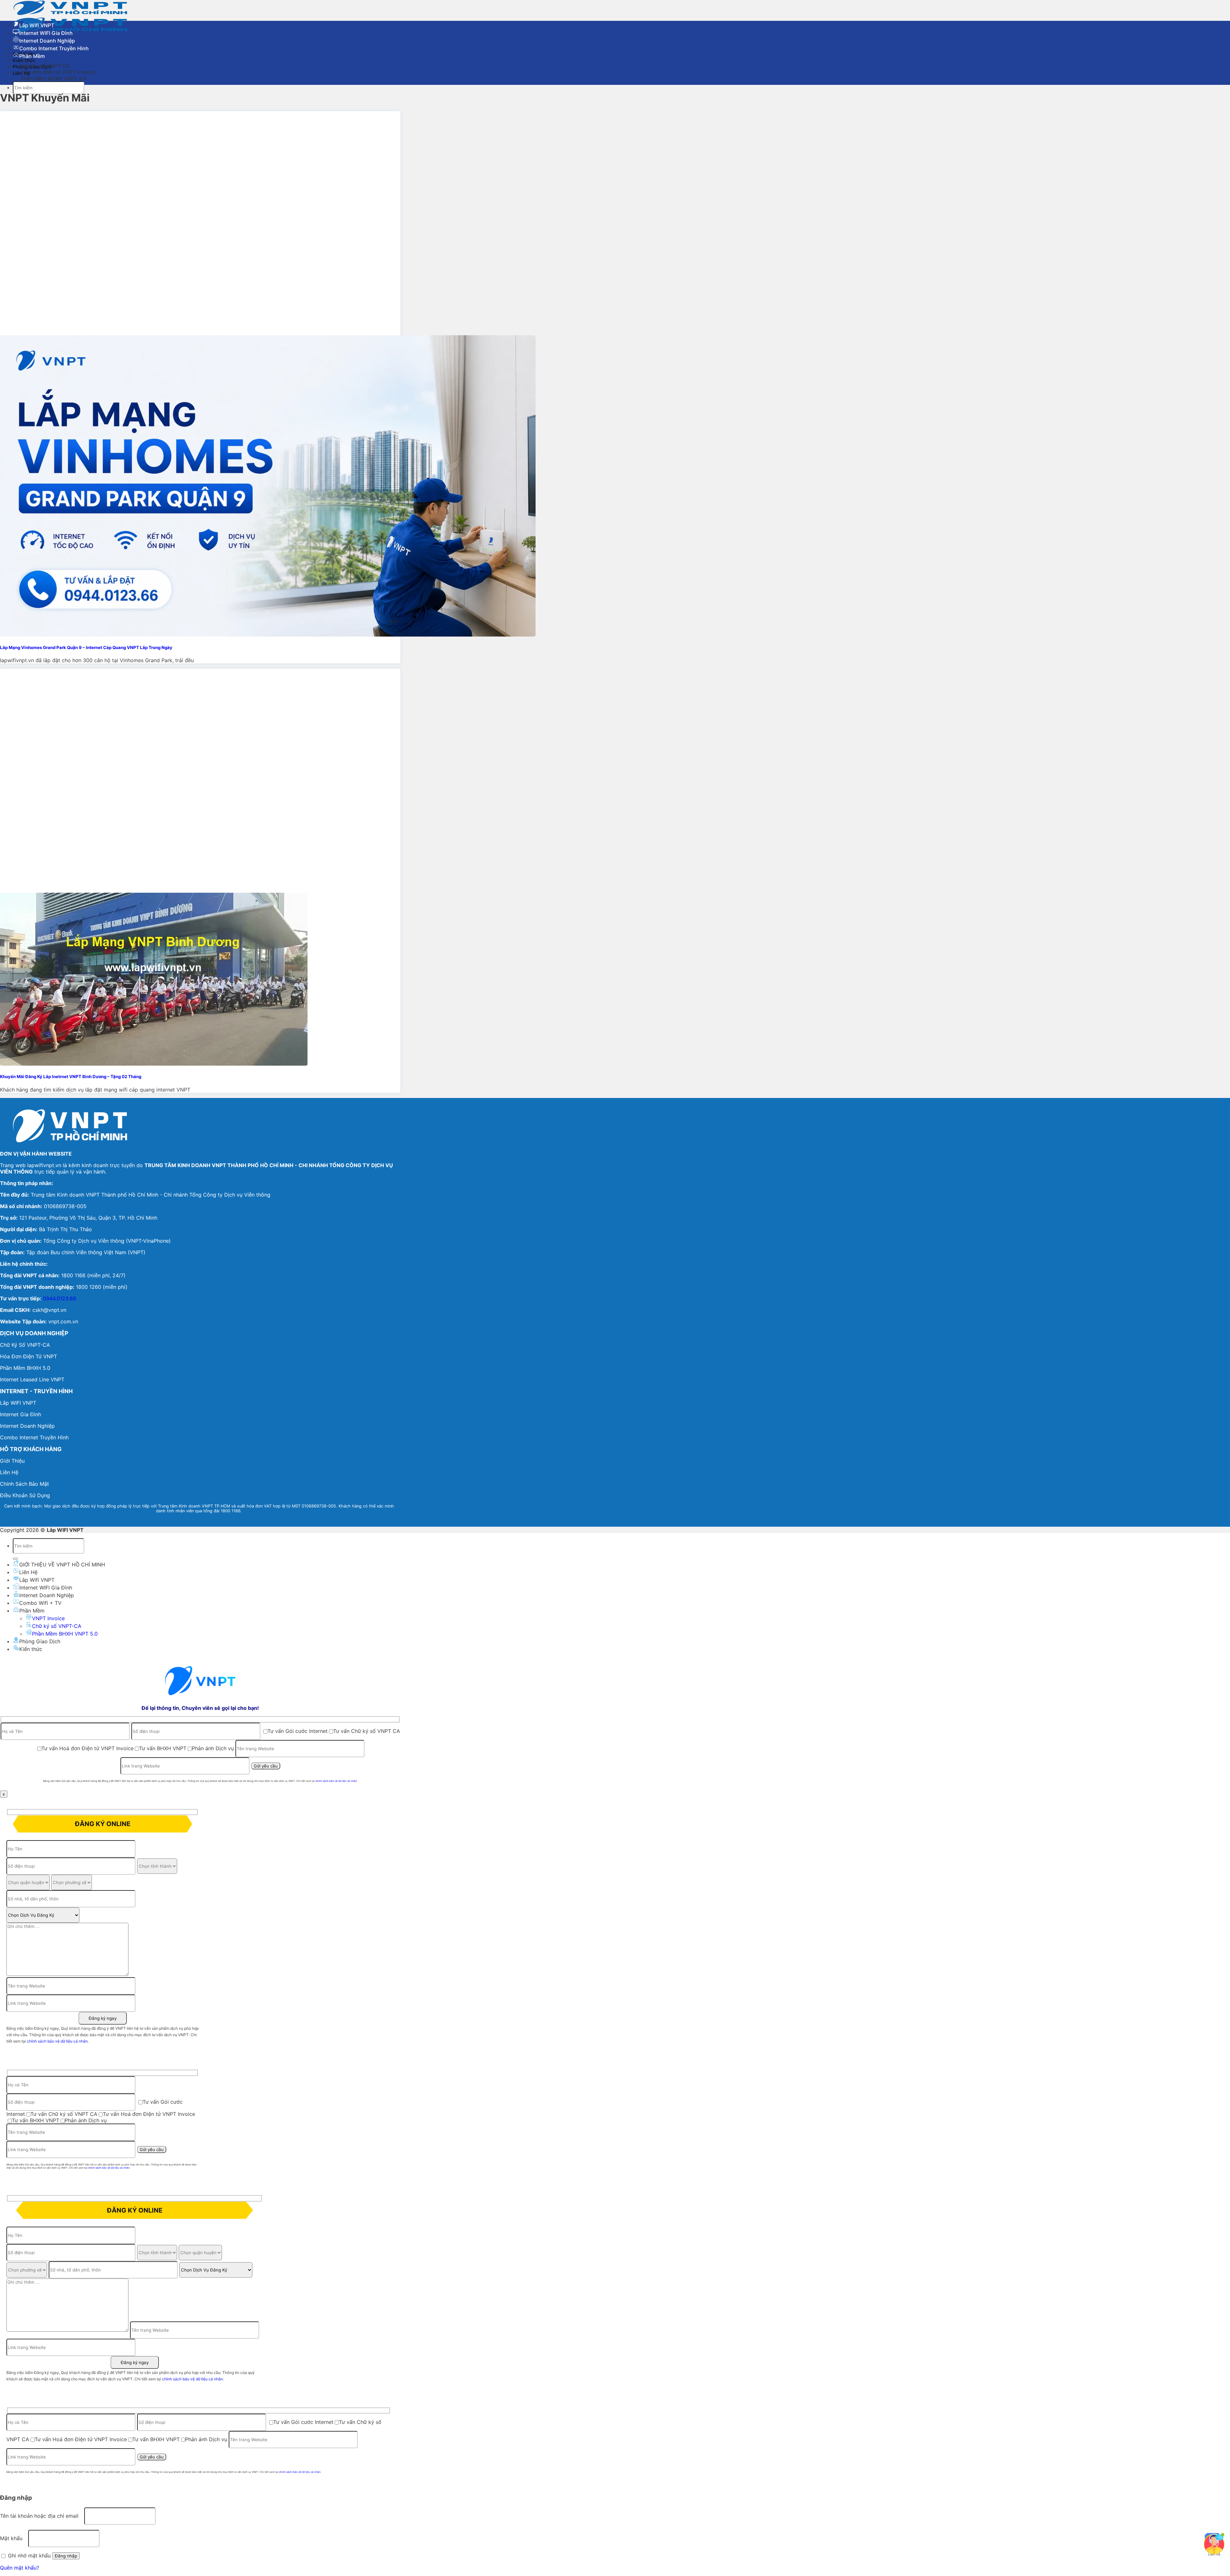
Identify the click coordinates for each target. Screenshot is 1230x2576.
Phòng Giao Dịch (40, 1641)
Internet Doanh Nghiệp (47, 41)
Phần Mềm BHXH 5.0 (25, 1368)
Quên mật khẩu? (20, 2568)
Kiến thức (31, 1649)
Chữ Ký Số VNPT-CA (25, 1345)
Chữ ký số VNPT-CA (57, 1626)
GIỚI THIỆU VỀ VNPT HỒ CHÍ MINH (62, 1564)
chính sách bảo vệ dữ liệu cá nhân (336, 1781)
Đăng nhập (66, 2556)
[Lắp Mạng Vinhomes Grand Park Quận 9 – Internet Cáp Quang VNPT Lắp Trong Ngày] (268, 635)
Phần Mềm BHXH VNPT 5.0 (54, 78)
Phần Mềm (32, 56)
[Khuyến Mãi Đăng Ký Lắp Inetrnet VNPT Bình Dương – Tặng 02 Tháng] (154, 1064)
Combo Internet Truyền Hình (54, 48)
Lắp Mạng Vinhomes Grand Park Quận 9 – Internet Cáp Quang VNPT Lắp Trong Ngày (86, 647)
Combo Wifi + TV (40, 1603)
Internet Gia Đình (20, 1414)
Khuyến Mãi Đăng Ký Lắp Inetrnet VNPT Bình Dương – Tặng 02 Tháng (71, 1077)
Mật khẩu (13, 2538)
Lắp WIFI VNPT (18, 1403)
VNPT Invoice (48, 1618)
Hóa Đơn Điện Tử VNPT (29, 1356)
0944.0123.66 (60, 1298)
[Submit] (15, 1559)
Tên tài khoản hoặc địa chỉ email (41, 2516)
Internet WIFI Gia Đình (46, 33)
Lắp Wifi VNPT (37, 25)
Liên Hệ (28, 1572)
